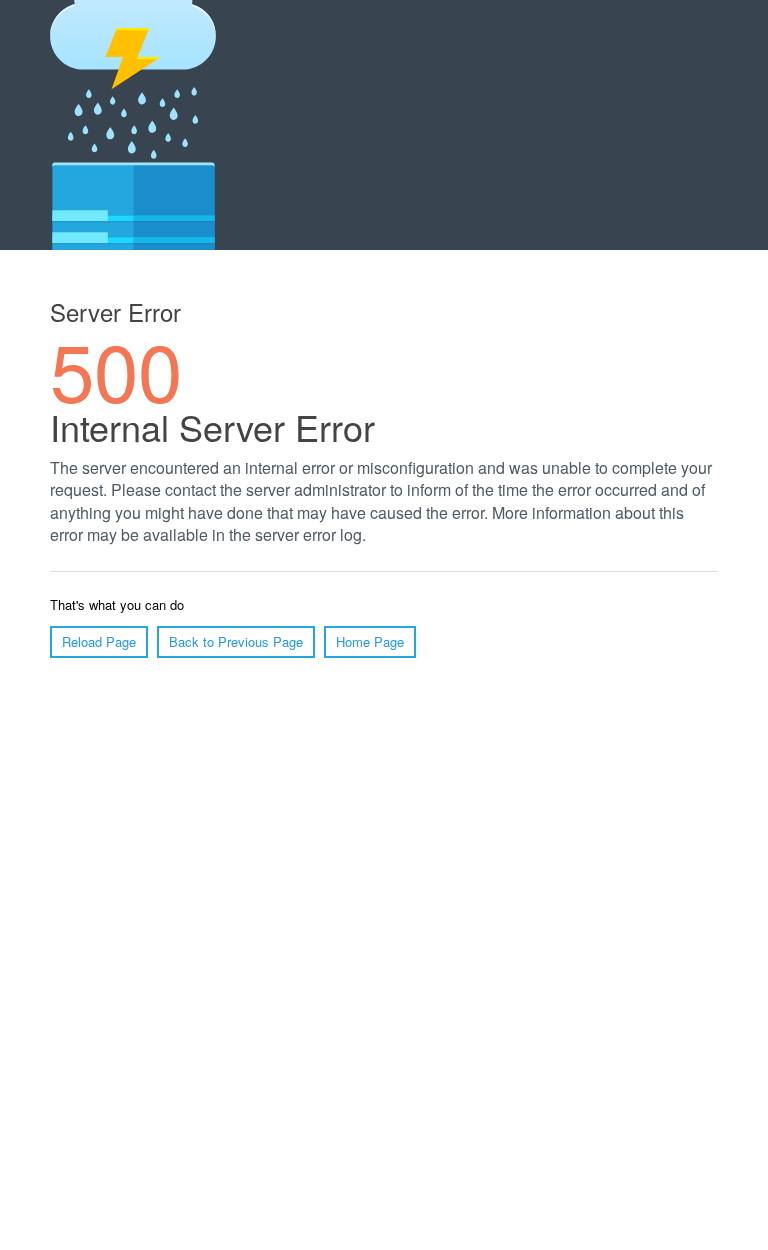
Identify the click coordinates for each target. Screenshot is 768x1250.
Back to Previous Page (236, 641)
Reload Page (99, 641)
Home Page (370, 641)
